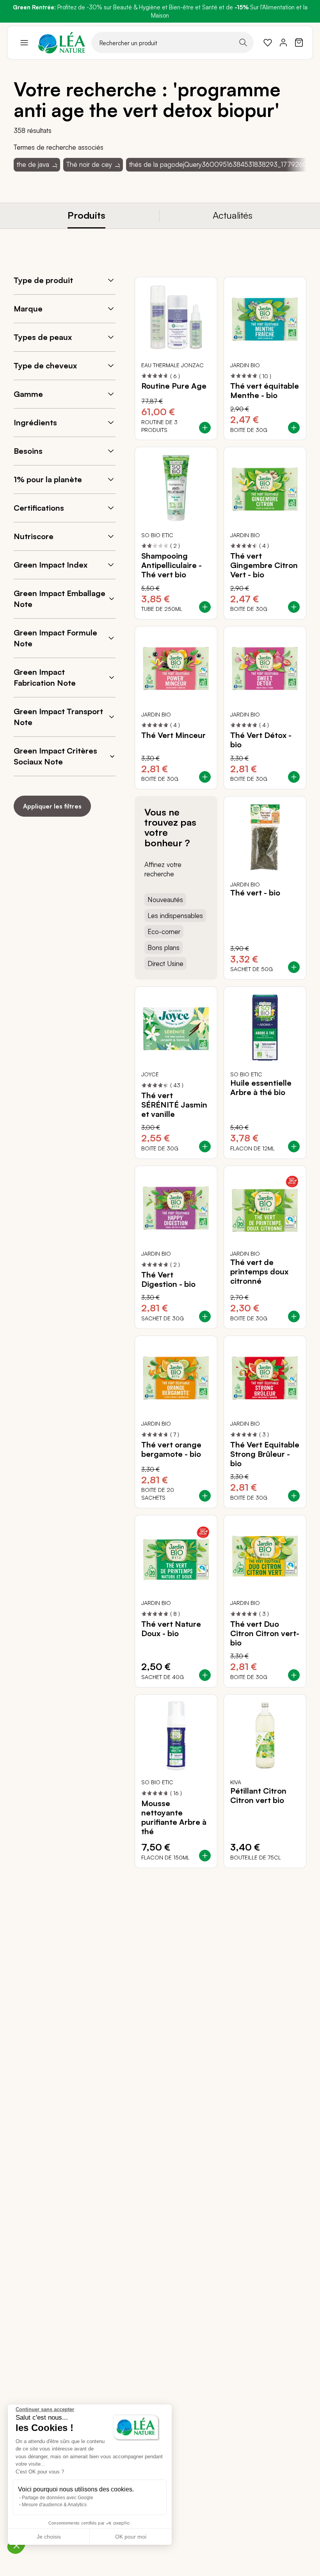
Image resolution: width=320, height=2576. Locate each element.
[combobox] (172, 42)
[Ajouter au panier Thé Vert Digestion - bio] (205, 1316)
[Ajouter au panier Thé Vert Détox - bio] (294, 777)
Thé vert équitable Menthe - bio (265, 391)
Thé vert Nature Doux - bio (171, 1629)
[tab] (86, 216)
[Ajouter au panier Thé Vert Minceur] (205, 777)
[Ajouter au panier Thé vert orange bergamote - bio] (205, 1496)
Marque (28, 309)
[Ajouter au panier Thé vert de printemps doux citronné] (294, 1316)
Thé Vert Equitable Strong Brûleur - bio (265, 1454)
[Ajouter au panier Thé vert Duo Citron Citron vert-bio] (294, 1675)
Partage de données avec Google (58, 2498)
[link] (268, 42)
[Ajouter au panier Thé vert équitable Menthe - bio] (294, 428)
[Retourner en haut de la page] (283, 1874)
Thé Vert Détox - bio (261, 740)
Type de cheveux (45, 365)
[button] (16, 2545)
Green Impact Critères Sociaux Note (55, 756)
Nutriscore (34, 536)
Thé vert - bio (255, 893)
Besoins (28, 451)
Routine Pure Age (174, 386)
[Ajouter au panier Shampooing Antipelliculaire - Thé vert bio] (205, 607)
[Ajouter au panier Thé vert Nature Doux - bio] (205, 1675)
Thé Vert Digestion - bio (168, 1279)
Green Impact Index (51, 565)
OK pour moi (131, 2537)
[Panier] (299, 42)
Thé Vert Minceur (173, 735)
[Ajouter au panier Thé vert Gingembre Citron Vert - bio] (294, 607)
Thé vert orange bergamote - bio (171, 1449)
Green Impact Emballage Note (60, 599)
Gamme (28, 394)
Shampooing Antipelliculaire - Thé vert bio (172, 565)
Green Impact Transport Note (58, 717)
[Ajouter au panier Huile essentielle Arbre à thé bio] (294, 1146)
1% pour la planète (48, 479)
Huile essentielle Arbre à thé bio (261, 1088)
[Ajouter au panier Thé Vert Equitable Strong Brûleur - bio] (294, 1496)
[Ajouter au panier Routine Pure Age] (205, 428)
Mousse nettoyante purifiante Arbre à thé (174, 1817)
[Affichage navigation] (24, 42)
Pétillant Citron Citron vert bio (258, 1796)
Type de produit (43, 280)
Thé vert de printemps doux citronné (259, 1272)
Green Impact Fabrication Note (45, 677)
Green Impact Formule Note (55, 638)
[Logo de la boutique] (62, 43)
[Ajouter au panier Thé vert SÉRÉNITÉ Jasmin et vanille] (205, 1146)
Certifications (39, 508)
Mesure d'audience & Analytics (54, 2505)
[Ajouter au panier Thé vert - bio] (294, 967)
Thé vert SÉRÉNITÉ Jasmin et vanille (174, 1105)
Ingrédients (35, 422)
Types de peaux (43, 337)
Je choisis (49, 2537)
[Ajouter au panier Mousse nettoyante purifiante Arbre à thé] (205, 1856)
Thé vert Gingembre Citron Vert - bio (264, 565)
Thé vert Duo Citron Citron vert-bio (265, 1633)
